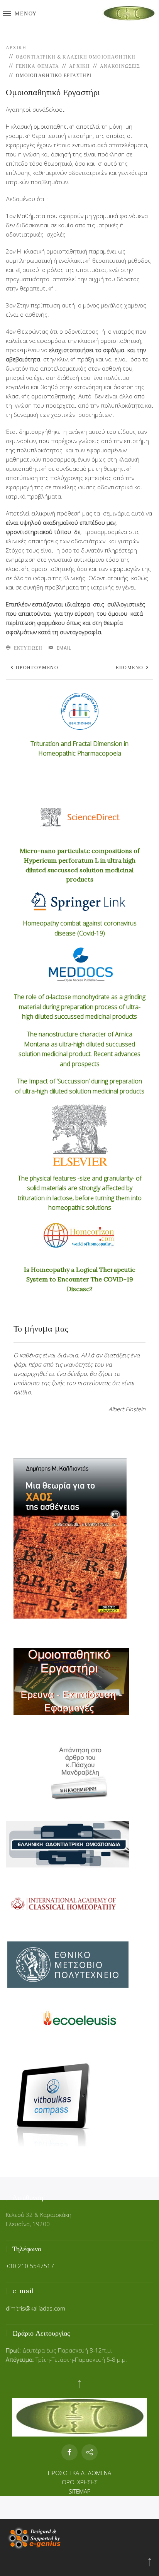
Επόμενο (130, 668)
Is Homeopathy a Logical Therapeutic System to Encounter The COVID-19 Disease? (80, 1279)
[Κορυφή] (150, 2562)
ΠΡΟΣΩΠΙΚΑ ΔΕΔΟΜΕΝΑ (79, 2473)
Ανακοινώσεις (120, 66)
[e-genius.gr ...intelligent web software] (34, 2537)
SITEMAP (80, 2491)
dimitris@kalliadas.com (36, 2308)
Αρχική (16, 48)
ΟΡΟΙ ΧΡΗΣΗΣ (80, 2482)
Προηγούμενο (36, 668)
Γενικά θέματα (37, 66)
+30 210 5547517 (30, 2266)
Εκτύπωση (27, 648)
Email (63, 648)
